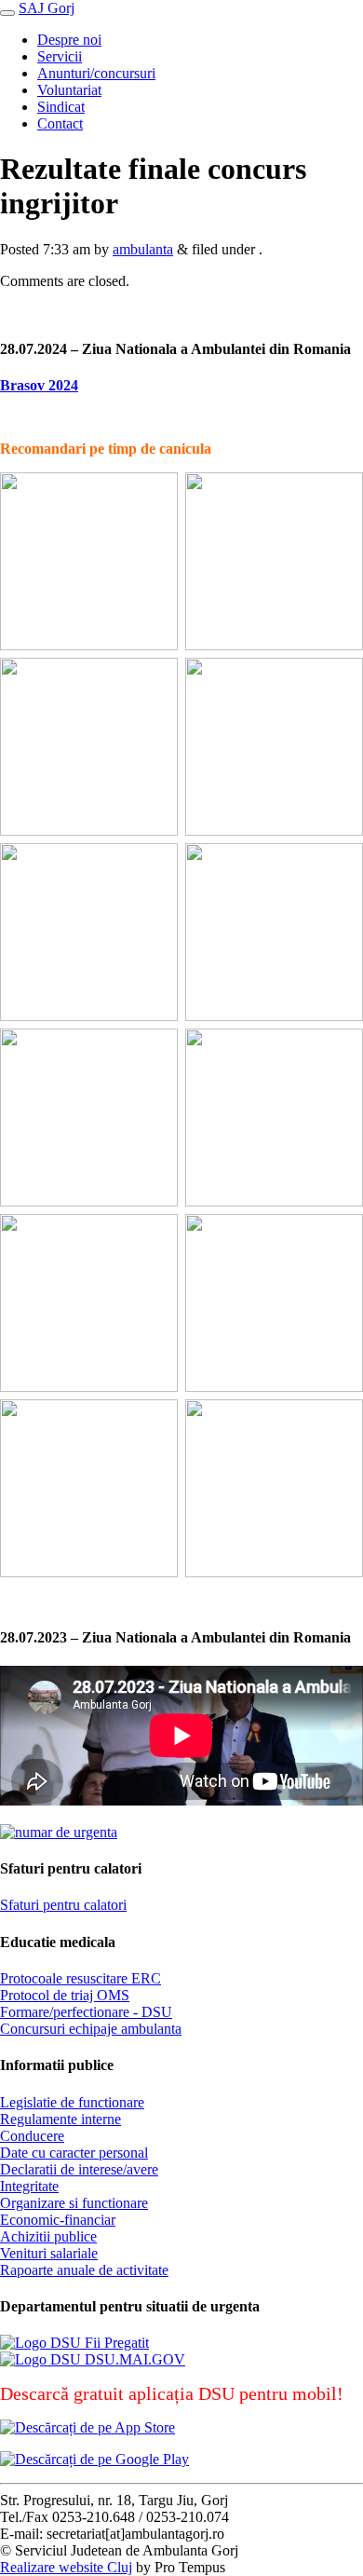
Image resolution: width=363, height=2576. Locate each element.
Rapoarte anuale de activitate (84, 2270)
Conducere (32, 2136)
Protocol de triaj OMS (65, 1995)
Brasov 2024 (39, 385)
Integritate (29, 2186)
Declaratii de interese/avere (79, 2169)
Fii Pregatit (115, 2343)
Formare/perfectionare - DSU (86, 2012)
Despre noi (69, 40)
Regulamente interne (60, 2119)
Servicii (60, 56)
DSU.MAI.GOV (133, 2359)
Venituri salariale (49, 2253)
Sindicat (61, 107)
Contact (60, 123)
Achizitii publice (48, 2236)
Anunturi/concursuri (96, 73)
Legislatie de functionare (72, 2102)
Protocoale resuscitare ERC (81, 1978)
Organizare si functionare (74, 2203)
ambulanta (143, 249)
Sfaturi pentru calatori (63, 1905)
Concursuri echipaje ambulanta (91, 2029)
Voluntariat (69, 90)
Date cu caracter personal (74, 2153)
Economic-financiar (58, 2220)
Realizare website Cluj (66, 2567)
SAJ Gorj (47, 8)
